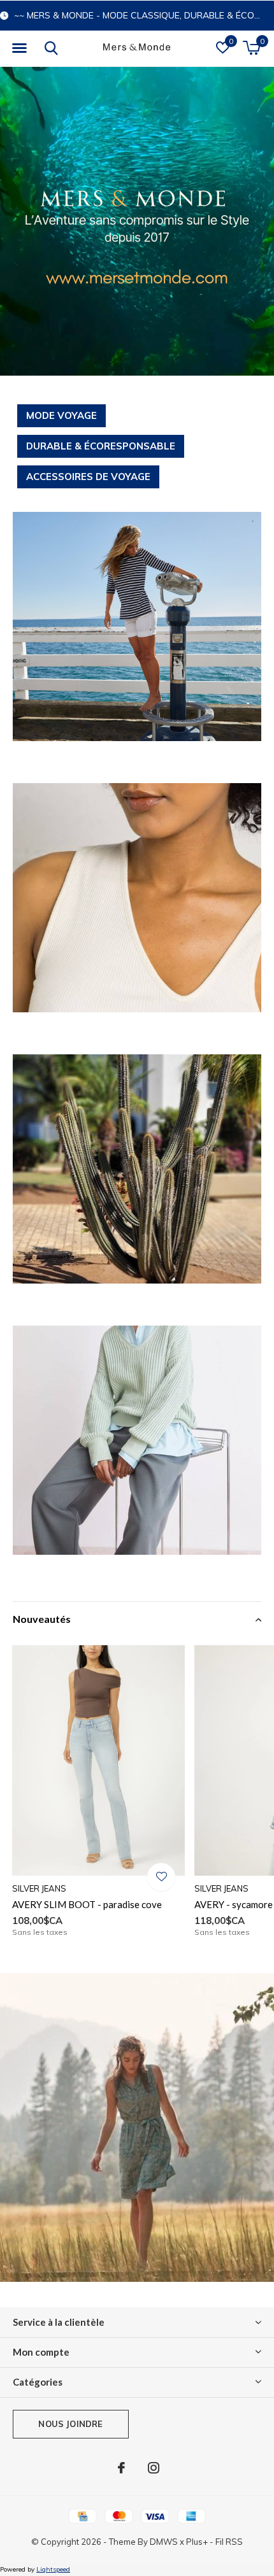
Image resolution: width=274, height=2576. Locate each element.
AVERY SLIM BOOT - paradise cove (87, 1904)
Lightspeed (53, 2569)
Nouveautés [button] (42, 1619)
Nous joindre (70, 2424)
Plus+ (197, 2542)
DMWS (164, 2542)
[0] (251, 48)
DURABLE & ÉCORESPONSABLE (101, 446)
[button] (19, 48)
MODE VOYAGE (61, 415)
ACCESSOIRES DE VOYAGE (88, 477)
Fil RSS (229, 2542)
